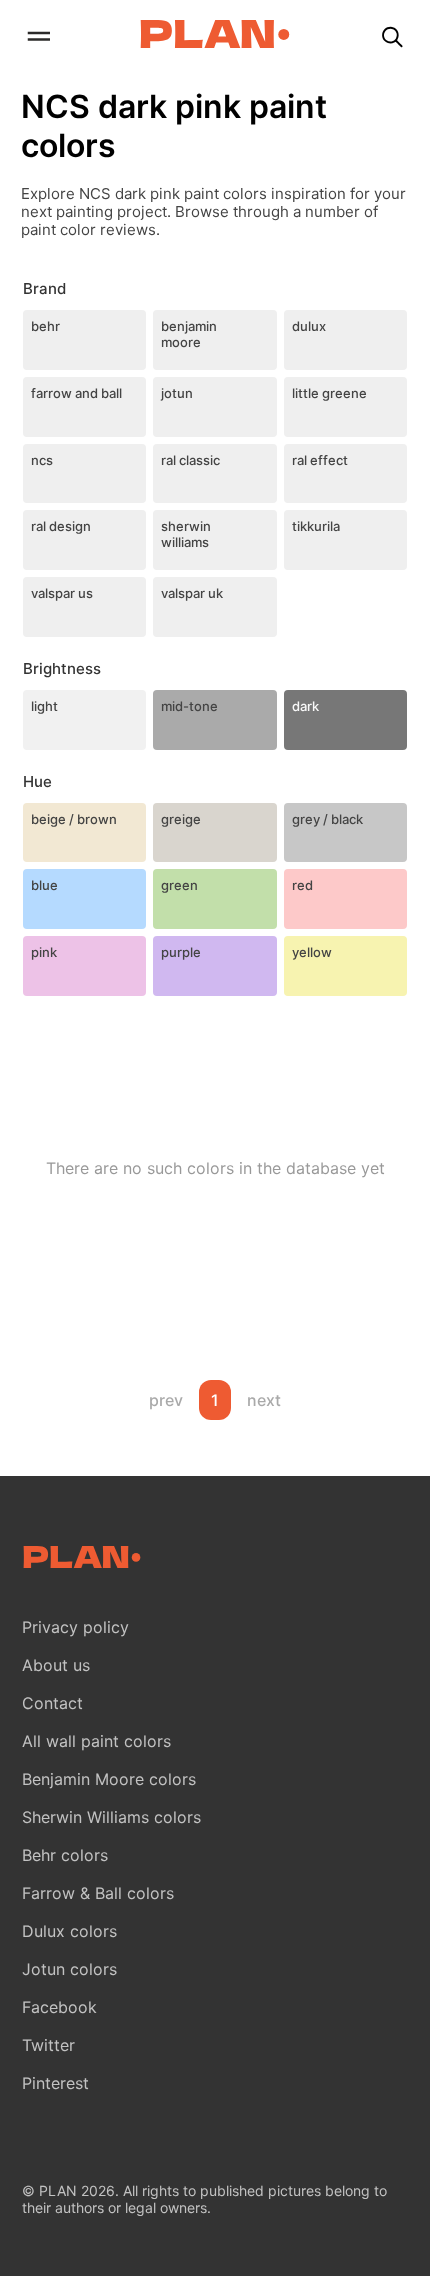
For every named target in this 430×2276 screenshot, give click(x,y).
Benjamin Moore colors (109, 1779)
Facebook (59, 2007)
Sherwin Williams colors (111, 1817)
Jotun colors (69, 1969)
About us (56, 1665)
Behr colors (65, 1855)
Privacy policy (75, 1627)
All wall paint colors (96, 1741)
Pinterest (55, 2083)
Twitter (48, 2045)
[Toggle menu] (38, 38)
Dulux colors (69, 1931)
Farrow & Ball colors (98, 1893)
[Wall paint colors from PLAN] (215, 36)
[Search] (392, 38)
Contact (52, 1703)
